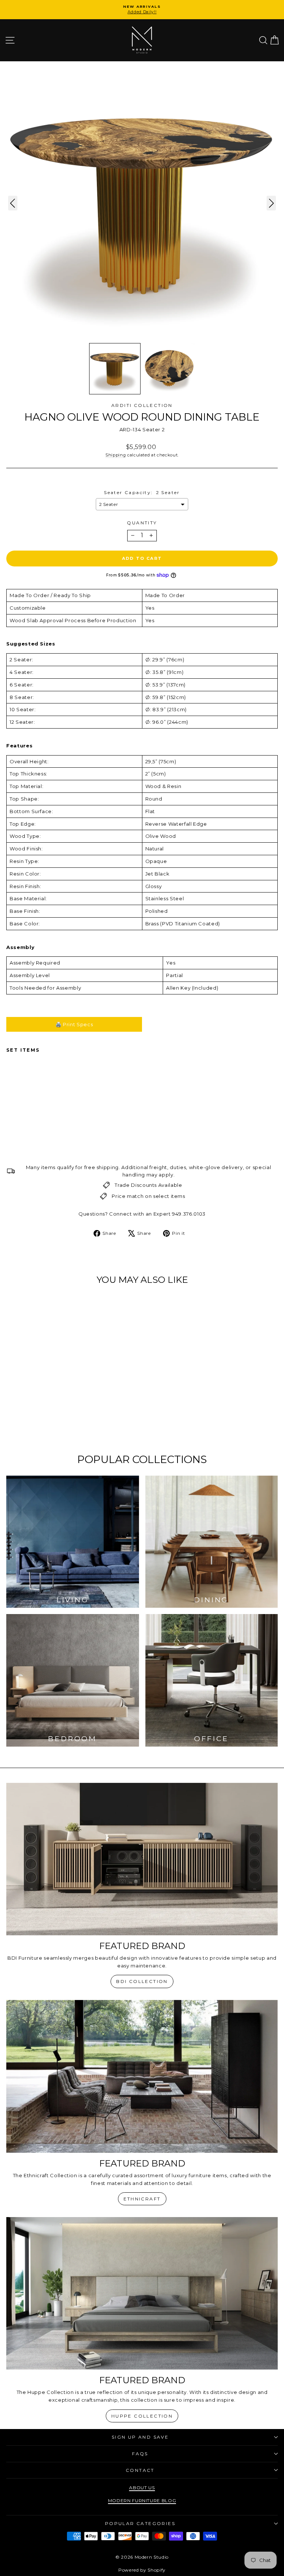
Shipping (116, 455)
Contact (140, 2470)
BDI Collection (142, 1981)
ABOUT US (142, 2488)
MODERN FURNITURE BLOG (142, 2500)
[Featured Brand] (142, 1859)
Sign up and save (140, 2437)
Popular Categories (140, 2523)
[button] (115, 369)
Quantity (142, 523)
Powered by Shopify (142, 2570)
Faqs (140, 2454)
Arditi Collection (142, 405)
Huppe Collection (142, 2416)
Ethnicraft (142, 2199)
